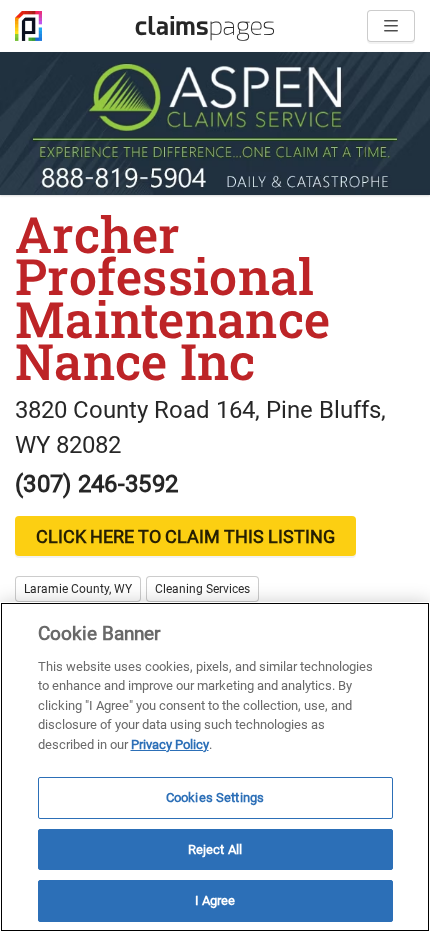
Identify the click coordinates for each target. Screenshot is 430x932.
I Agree (215, 900)
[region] (215, 767)
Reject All (215, 849)
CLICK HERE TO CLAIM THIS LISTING (185, 536)
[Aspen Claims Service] (215, 123)
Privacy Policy (170, 744)
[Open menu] (391, 26)
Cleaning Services (202, 589)
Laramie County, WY (78, 589)
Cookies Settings (215, 797)
